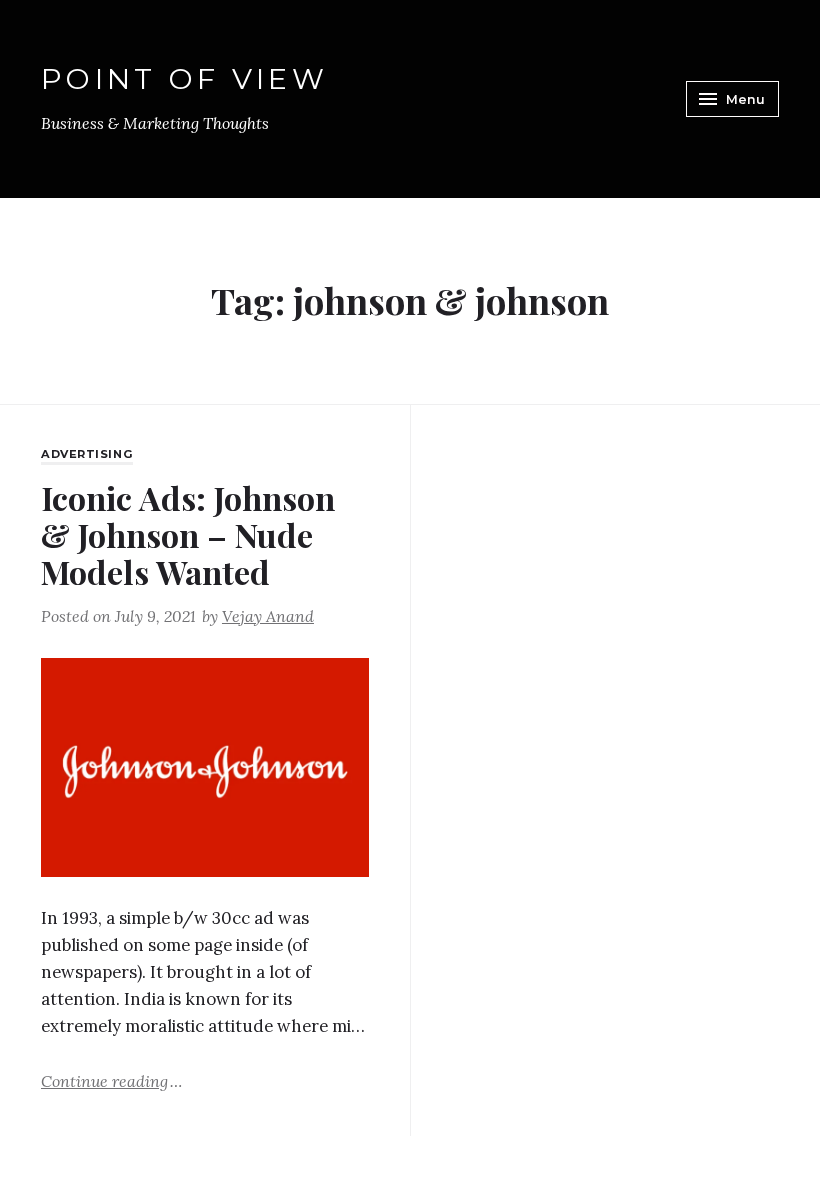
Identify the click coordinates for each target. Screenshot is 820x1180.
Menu (745, 99)
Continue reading (111, 1080)
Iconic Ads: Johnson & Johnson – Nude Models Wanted (188, 534)
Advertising (87, 454)
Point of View (184, 78)
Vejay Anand (268, 616)
